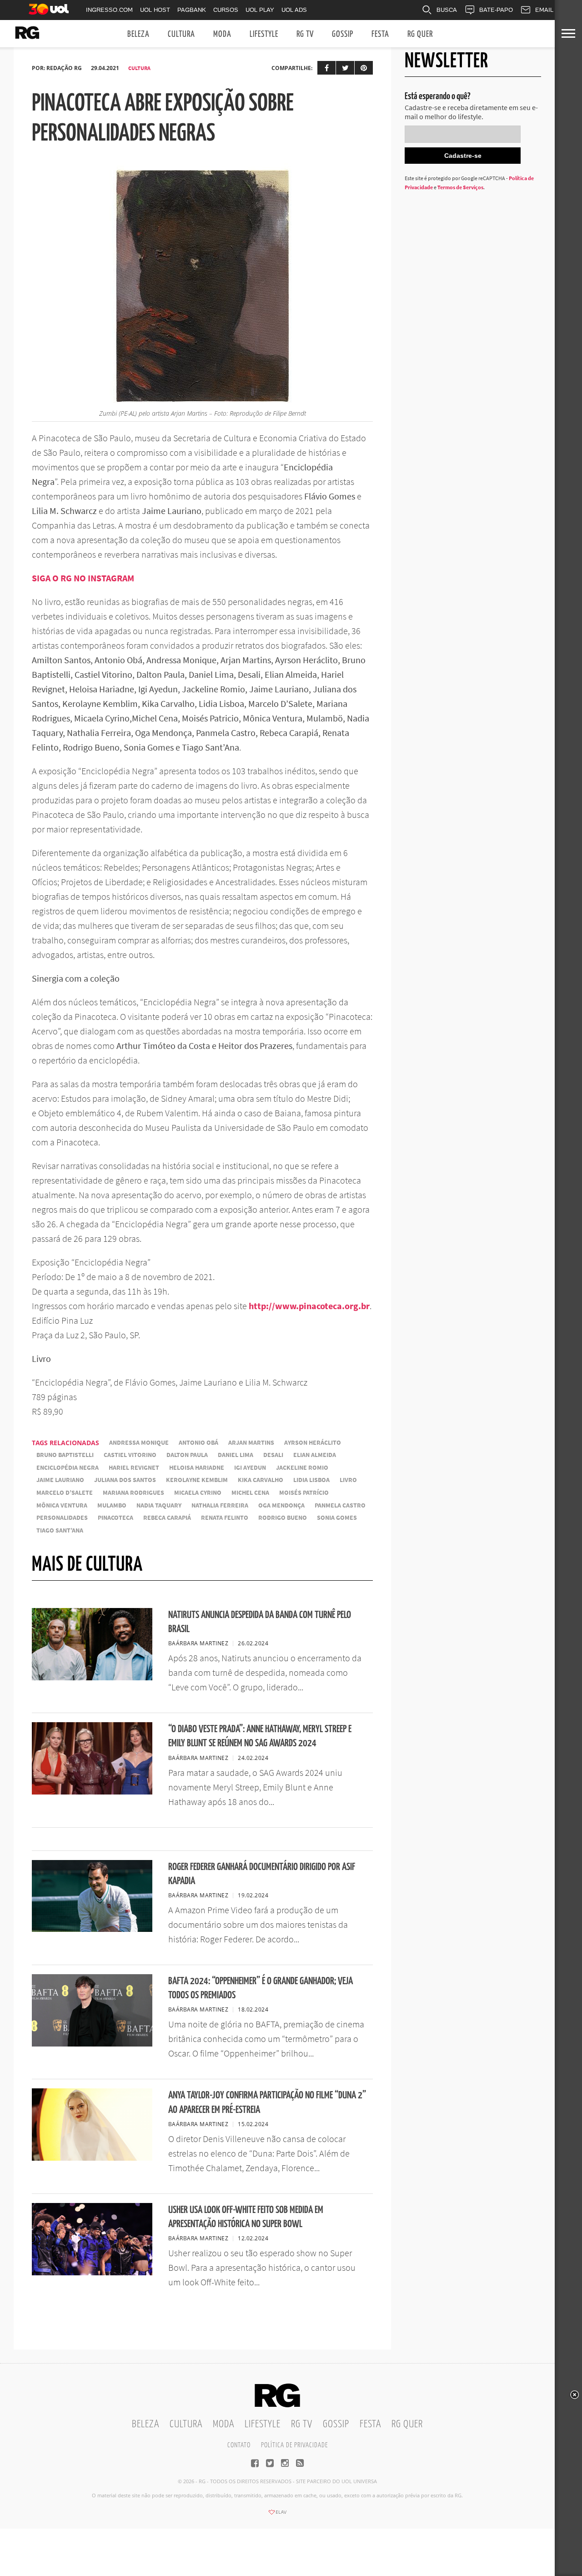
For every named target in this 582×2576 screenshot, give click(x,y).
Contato (239, 2445)
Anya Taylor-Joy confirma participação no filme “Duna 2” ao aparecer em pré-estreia (267, 2102)
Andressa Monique (139, 1443)
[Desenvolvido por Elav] (277, 2515)
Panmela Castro (340, 1505)
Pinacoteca (115, 1518)
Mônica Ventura (62, 1505)
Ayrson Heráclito (313, 1443)
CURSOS (226, 10)
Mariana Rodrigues (133, 1493)
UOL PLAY (260, 10)
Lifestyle (264, 34)
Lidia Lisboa (311, 1480)
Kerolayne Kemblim (197, 1480)
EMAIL (544, 10)
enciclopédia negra (68, 1468)
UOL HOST (155, 10)
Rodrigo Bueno (283, 1518)
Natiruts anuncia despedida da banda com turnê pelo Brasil (260, 1622)
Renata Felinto (225, 1518)
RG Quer (420, 34)
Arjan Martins (251, 1443)
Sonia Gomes (337, 1518)
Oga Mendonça (281, 1505)
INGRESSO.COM (109, 10)
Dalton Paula (187, 1455)
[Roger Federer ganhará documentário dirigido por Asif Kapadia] (92, 1929)
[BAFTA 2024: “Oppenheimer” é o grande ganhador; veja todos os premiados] (92, 2044)
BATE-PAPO (496, 10)
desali (273, 1455)
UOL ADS (294, 10)
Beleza (138, 34)
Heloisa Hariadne (197, 1468)
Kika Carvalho (261, 1480)
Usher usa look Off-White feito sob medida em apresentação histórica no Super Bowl (246, 2217)
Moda (222, 34)
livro (348, 1480)
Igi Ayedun (250, 1468)
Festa (380, 34)
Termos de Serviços (460, 187)
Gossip (343, 34)
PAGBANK (192, 10)
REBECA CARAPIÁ (167, 1518)
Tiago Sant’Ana (60, 1530)
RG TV (305, 34)
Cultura (181, 34)
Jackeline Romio (302, 1468)
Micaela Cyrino (198, 1493)
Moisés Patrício (304, 1493)
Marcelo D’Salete (65, 1493)
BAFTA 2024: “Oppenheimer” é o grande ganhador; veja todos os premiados (261, 1988)
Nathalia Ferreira (220, 1505)
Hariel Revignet (134, 1468)
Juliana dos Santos (125, 1480)
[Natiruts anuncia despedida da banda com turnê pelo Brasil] (92, 1678)
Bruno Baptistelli (65, 1455)
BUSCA (447, 10)
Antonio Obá (198, 1443)
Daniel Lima (236, 1455)
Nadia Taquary (159, 1505)
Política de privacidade (294, 2445)
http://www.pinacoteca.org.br (309, 1306)
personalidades (62, 1518)
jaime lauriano (60, 1480)
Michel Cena (250, 1493)
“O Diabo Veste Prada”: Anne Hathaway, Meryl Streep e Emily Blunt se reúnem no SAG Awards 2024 (260, 1736)
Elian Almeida (315, 1455)
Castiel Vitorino (130, 1455)
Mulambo (112, 1505)
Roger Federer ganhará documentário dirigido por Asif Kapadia (262, 1874)
